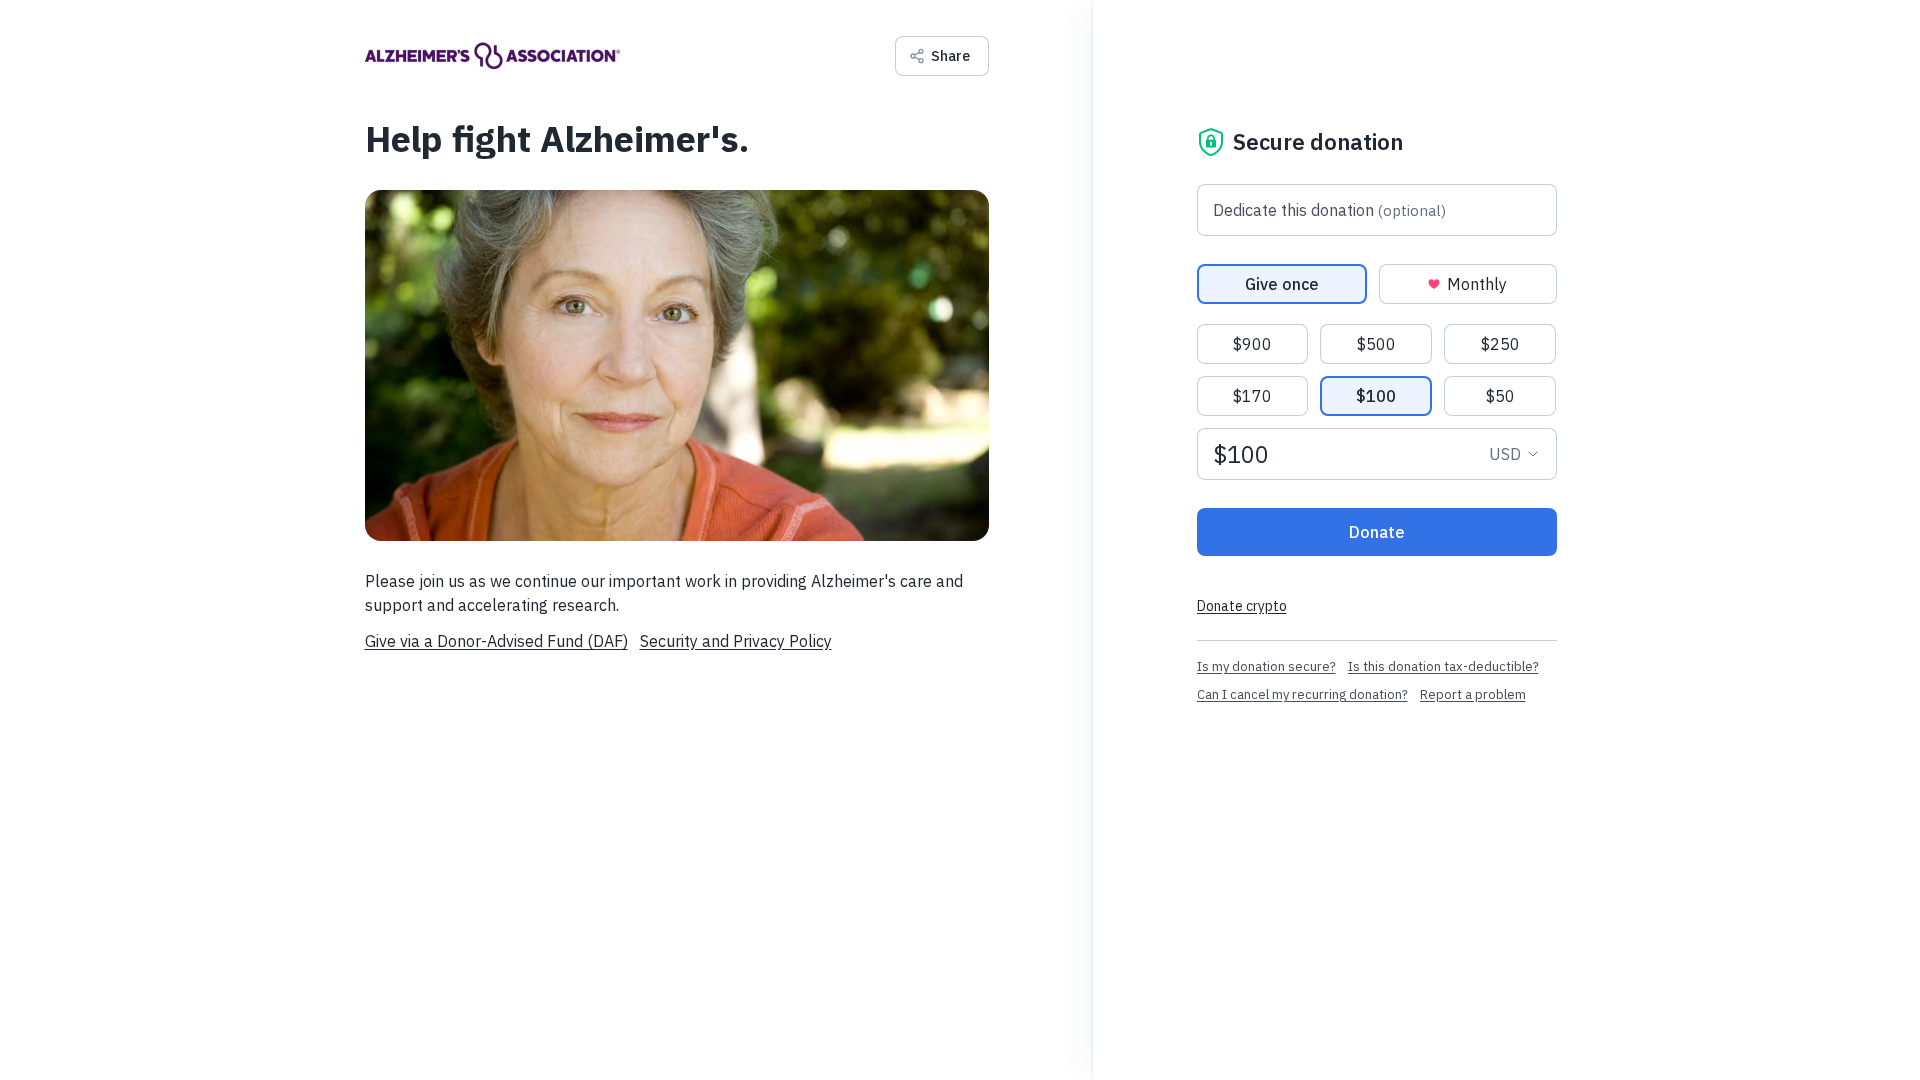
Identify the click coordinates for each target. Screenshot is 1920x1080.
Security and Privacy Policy (736, 641)
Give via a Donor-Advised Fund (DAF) (496, 641)
